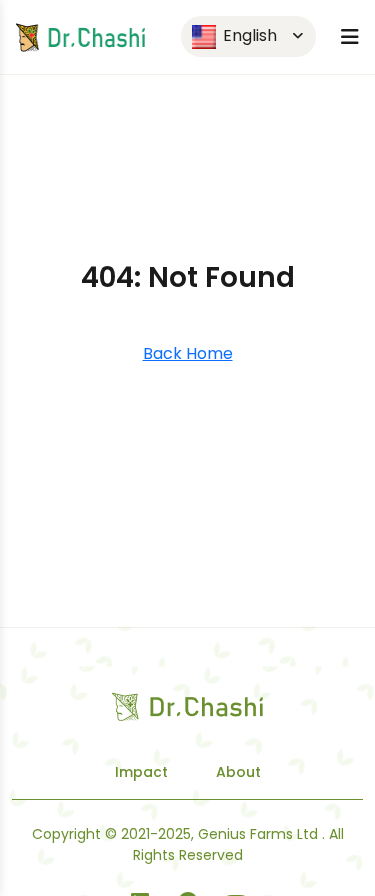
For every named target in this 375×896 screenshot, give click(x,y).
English (248, 35)
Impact (141, 772)
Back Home (188, 353)
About (238, 772)
